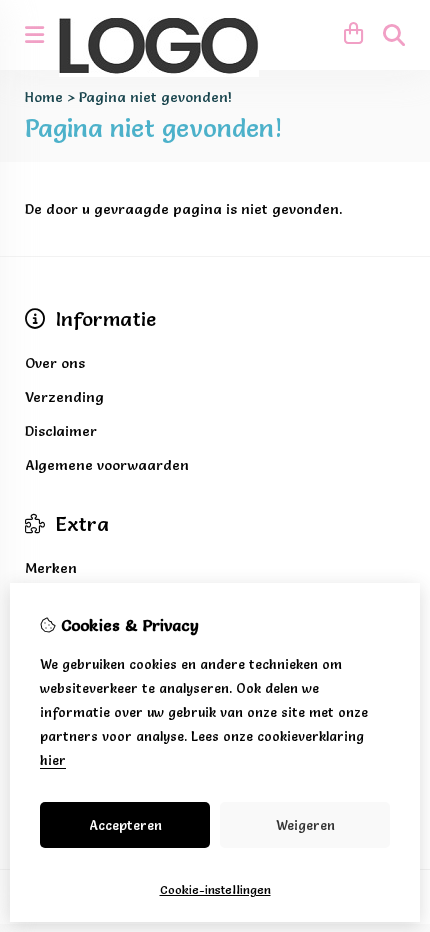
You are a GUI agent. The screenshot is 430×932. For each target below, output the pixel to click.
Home (44, 97)
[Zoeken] (394, 35)
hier (53, 760)
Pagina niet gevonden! (155, 97)
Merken (51, 568)
